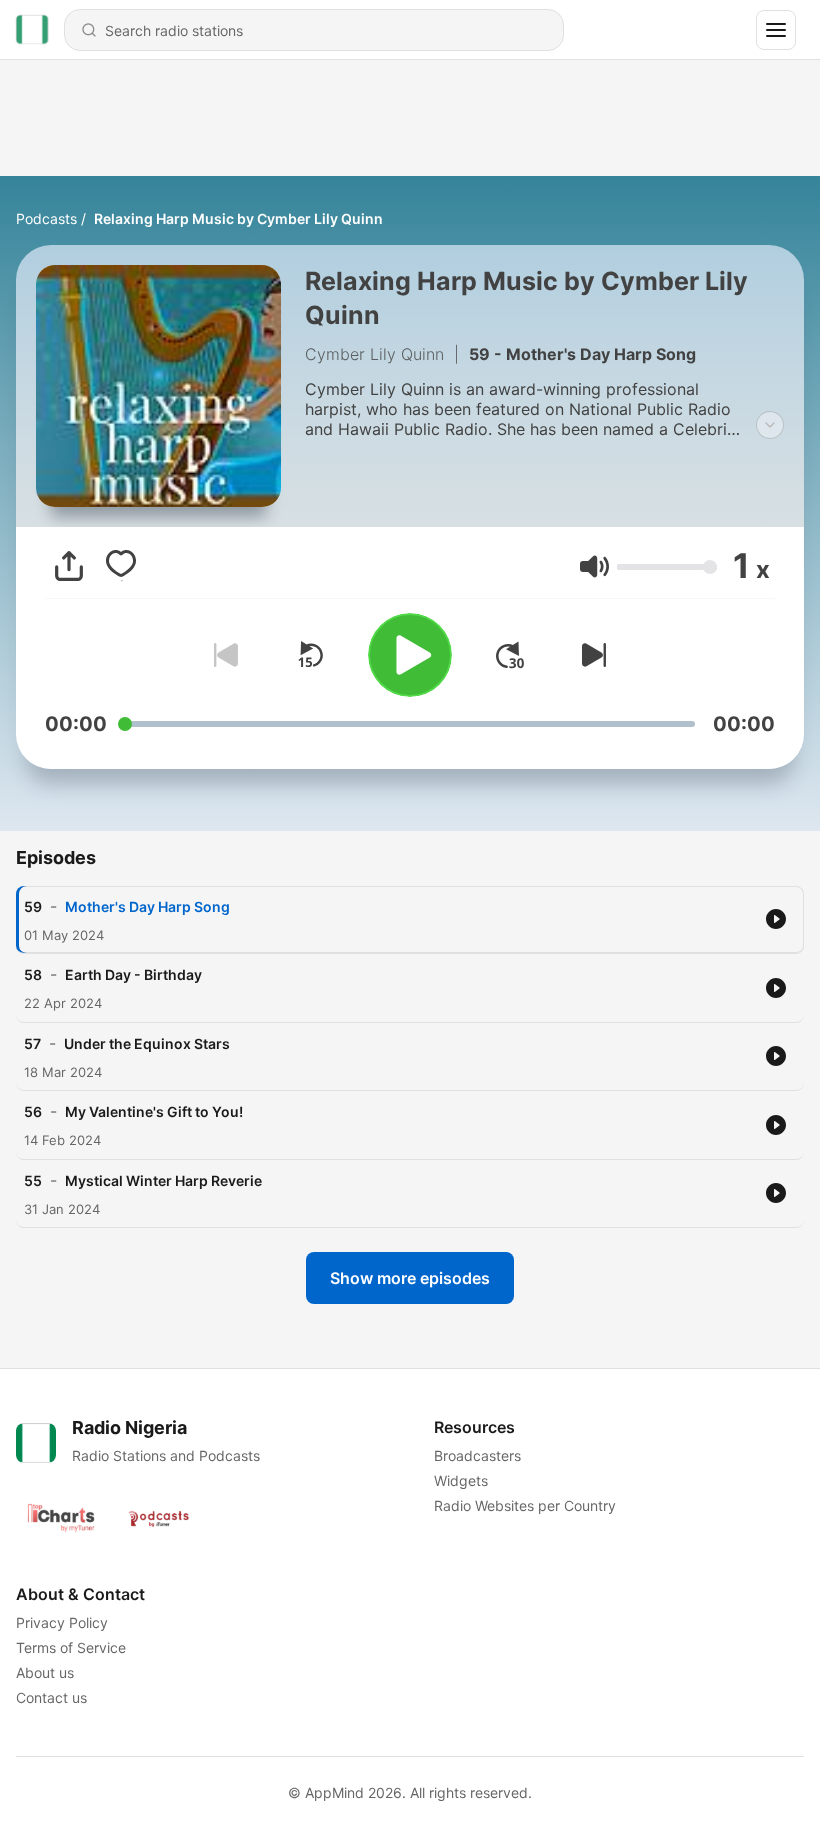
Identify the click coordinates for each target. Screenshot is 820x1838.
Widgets (461, 1480)
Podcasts (46, 218)
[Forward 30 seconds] (510, 655)
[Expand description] (770, 425)
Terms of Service (71, 1647)
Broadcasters (477, 1455)
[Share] (69, 566)
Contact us (51, 1697)
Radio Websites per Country (525, 1505)
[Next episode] (590, 655)
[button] (594, 566)
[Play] (410, 655)
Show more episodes (410, 1278)
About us (45, 1672)
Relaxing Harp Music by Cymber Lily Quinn (238, 218)
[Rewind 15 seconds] (310, 655)
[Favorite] (121, 566)
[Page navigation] (776, 30)
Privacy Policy (62, 1622)
